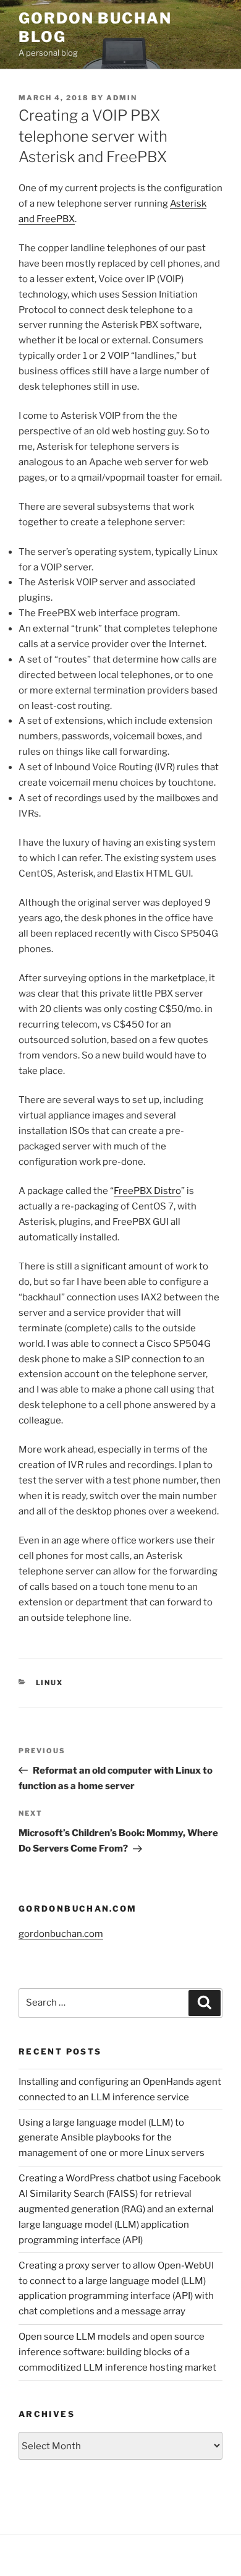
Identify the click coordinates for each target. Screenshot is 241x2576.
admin (122, 98)
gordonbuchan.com (61, 1934)
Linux (50, 1683)
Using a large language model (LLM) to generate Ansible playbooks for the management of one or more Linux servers (112, 2138)
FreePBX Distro (147, 1191)
